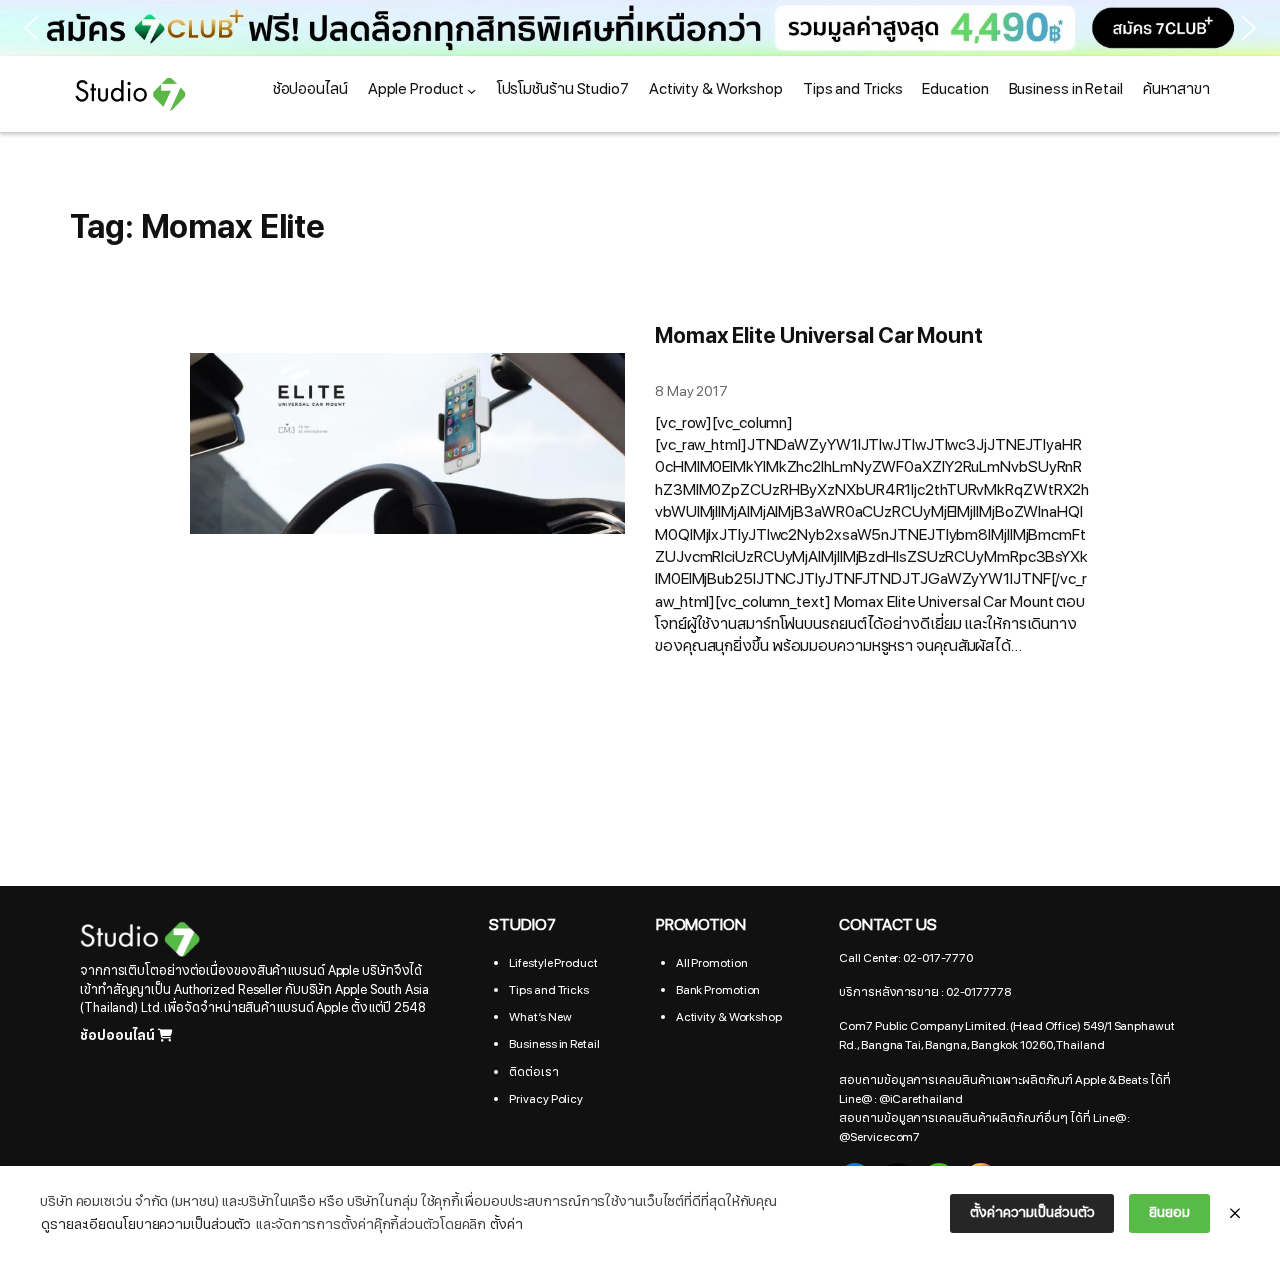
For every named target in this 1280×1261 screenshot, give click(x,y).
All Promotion (712, 963)
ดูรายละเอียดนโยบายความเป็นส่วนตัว (146, 1224)
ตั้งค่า (506, 1224)
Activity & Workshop (729, 1017)
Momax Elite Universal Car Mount (819, 336)
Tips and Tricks (549, 990)
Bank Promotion (718, 990)
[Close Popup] (1235, 1214)
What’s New (540, 1017)
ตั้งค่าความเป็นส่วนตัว (1032, 1212)
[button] (640, 28)
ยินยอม (1169, 1212)
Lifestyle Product (553, 963)
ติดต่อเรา (533, 1072)
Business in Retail (554, 1044)
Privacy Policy (546, 1099)
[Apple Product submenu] (471, 90)
